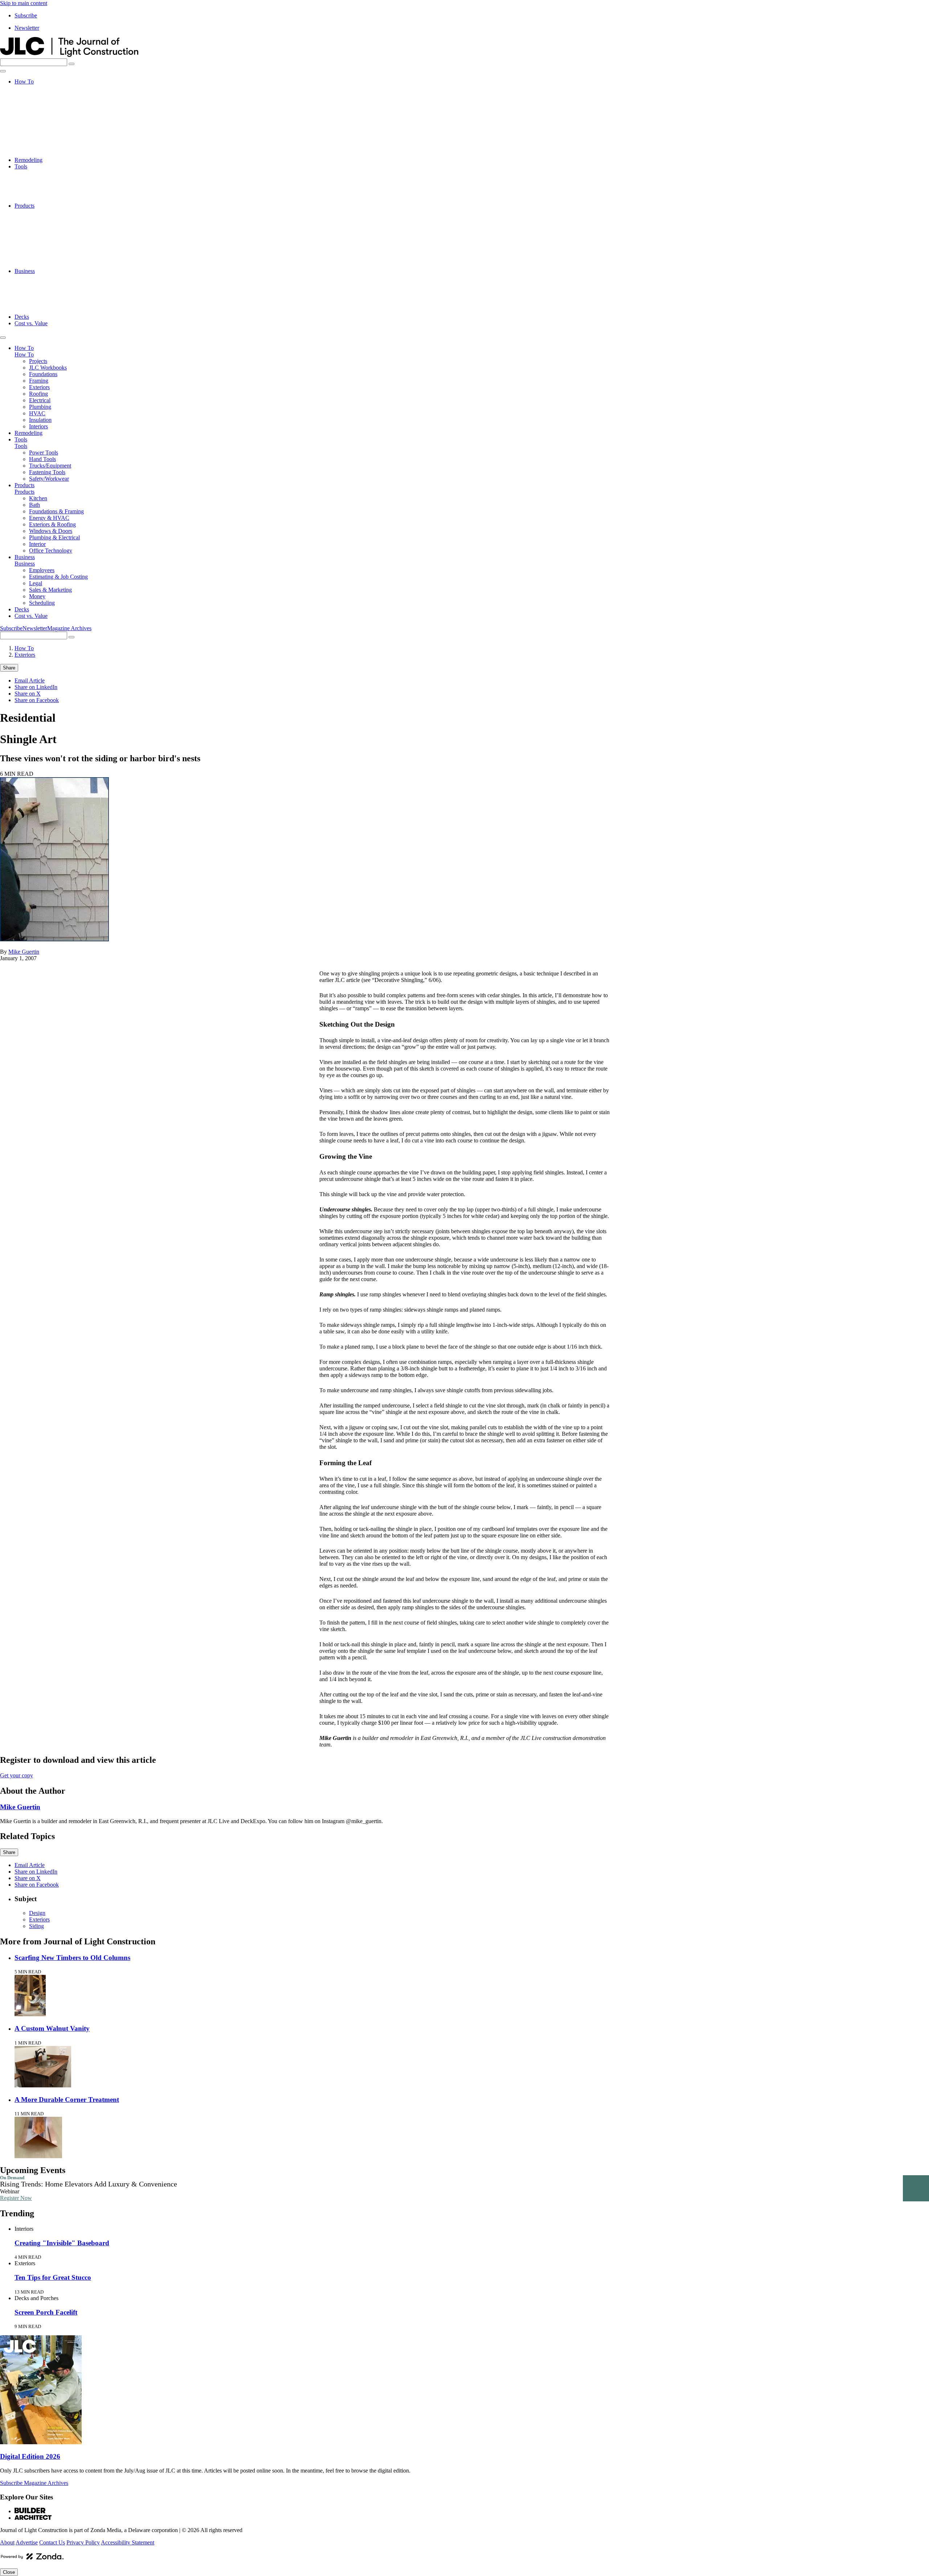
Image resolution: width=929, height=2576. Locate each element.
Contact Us (52, 2542)
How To (24, 81)
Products (24, 206)
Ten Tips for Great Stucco (53, 2277)
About (7, 2542)
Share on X (28, 694)
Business (25, 271)
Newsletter (27, 28)
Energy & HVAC (49, 232)
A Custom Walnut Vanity (52, 2028)
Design (37, 1913)
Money (37, 304)
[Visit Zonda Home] (32, 2559)
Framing (39, 108)
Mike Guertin (24, 952)
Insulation (40, 147)
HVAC (37, 140)
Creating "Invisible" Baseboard (62, 2243)
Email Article (30, 680)
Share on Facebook (37, 700)
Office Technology (51, 264)
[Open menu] (3, 71)
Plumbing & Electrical (54, 251)
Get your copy (17, 1775)
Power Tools (44, 173)
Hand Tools (42, 180)
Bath (34, 219)
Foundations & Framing (56, 225)
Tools (21, 166)
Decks (22, 317)
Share (9, 668)
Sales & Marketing (50, 297)
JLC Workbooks (48, 95)
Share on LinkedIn (36, 687)
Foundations (43, 101)
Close (9, 2572)
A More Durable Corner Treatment (67, 2100)
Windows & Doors (51, 245)
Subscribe (26, 15)
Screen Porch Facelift (46, 2312)
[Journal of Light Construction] (69, 55)
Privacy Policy (83, 2542)
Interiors (38, 153)
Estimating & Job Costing (58, 284)
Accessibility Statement (128, 2542)
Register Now (16, 2198)
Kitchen (38, 212)
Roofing (38, 121)
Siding (36, 1926)
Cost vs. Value (31, 323)
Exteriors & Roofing (52, 238)
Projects (38, 88)
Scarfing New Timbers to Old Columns (72, 1958)
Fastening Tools (47, 193)
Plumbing (40, 134)
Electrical (40, 127)
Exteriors (39, 114)
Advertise (27, 2542)
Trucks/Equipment (50, 186)
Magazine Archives (69, 628)
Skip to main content (24, 3)
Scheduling (42, 310)
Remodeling (28, 160)
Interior (37, 258)
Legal (36, 291)
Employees (42, 278)
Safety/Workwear (49, 199)
